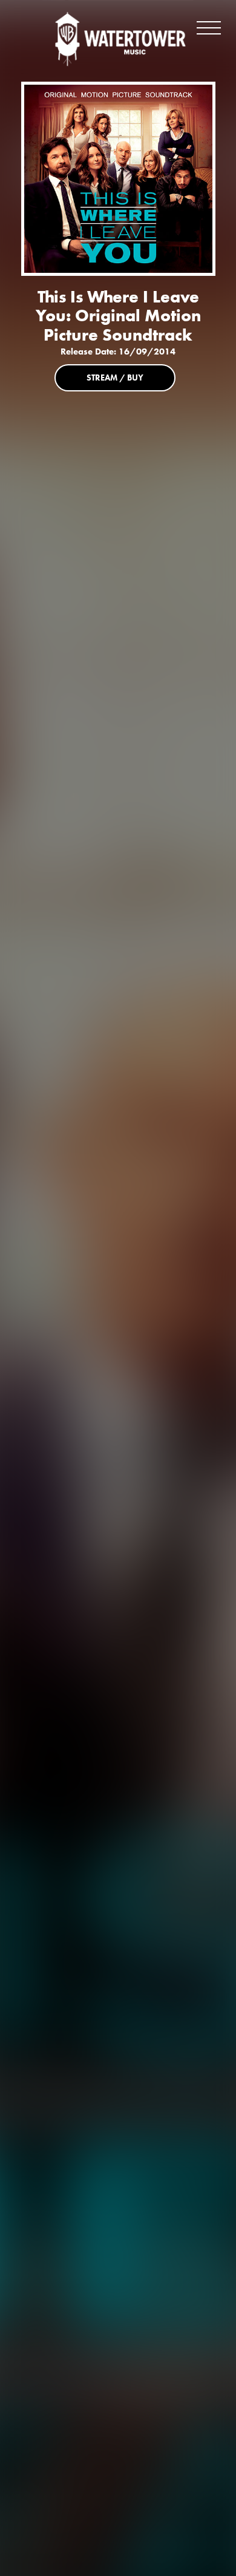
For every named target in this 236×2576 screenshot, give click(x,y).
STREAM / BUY (115, 378)
